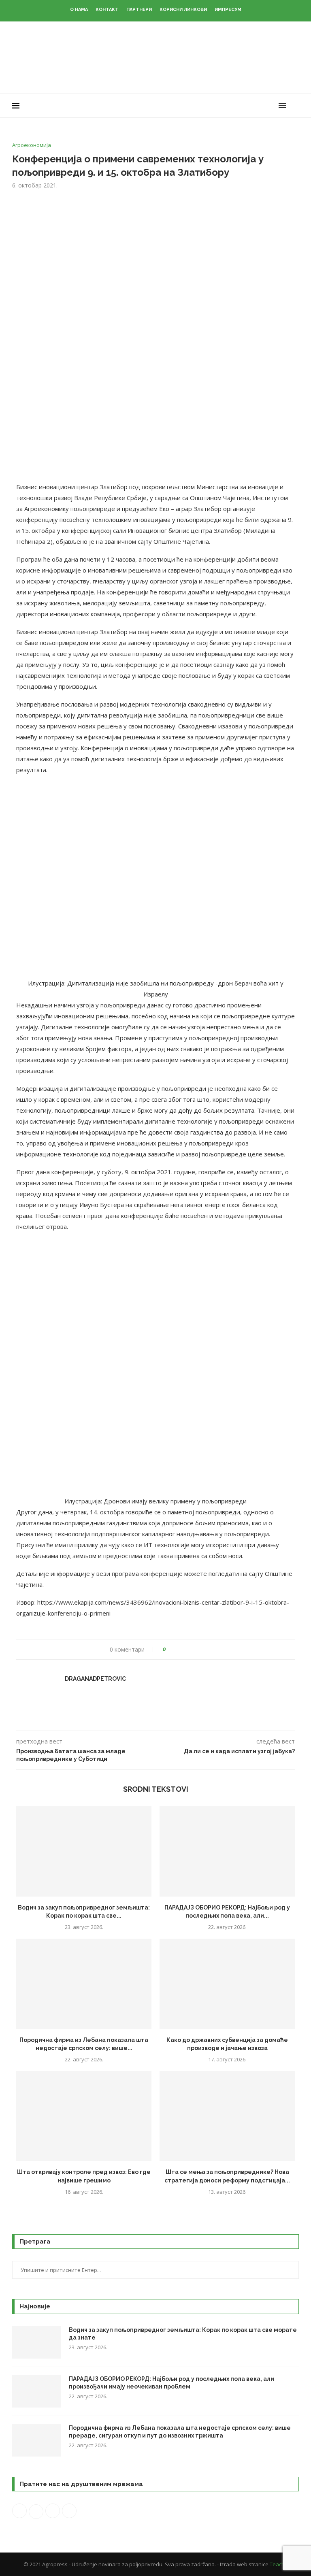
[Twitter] (246, 106)
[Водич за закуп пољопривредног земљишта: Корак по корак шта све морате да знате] (84, 1851)
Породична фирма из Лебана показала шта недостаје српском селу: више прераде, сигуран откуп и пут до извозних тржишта (180, 2432)
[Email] (271, 106)
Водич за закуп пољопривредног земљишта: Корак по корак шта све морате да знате (183, 2334)
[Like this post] (170, 1649)
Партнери (139, 10)
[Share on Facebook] (179, 1649)
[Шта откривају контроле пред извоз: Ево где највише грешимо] (84, 2116)
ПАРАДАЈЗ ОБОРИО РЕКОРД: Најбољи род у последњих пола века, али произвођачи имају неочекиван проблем (171, 2383)
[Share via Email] (202, 1649)
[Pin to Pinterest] (195, 1649)
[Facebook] (237, 106)
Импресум (228, 10)
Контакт (107, 10)
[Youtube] (263, 106)
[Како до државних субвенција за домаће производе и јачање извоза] (227, 1984)
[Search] (295, 106)
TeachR (279, 2564)
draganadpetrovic (95, 1679)
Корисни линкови (183, 10)
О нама (79, 10)
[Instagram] (254, 106)
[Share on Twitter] (187, 1649)
